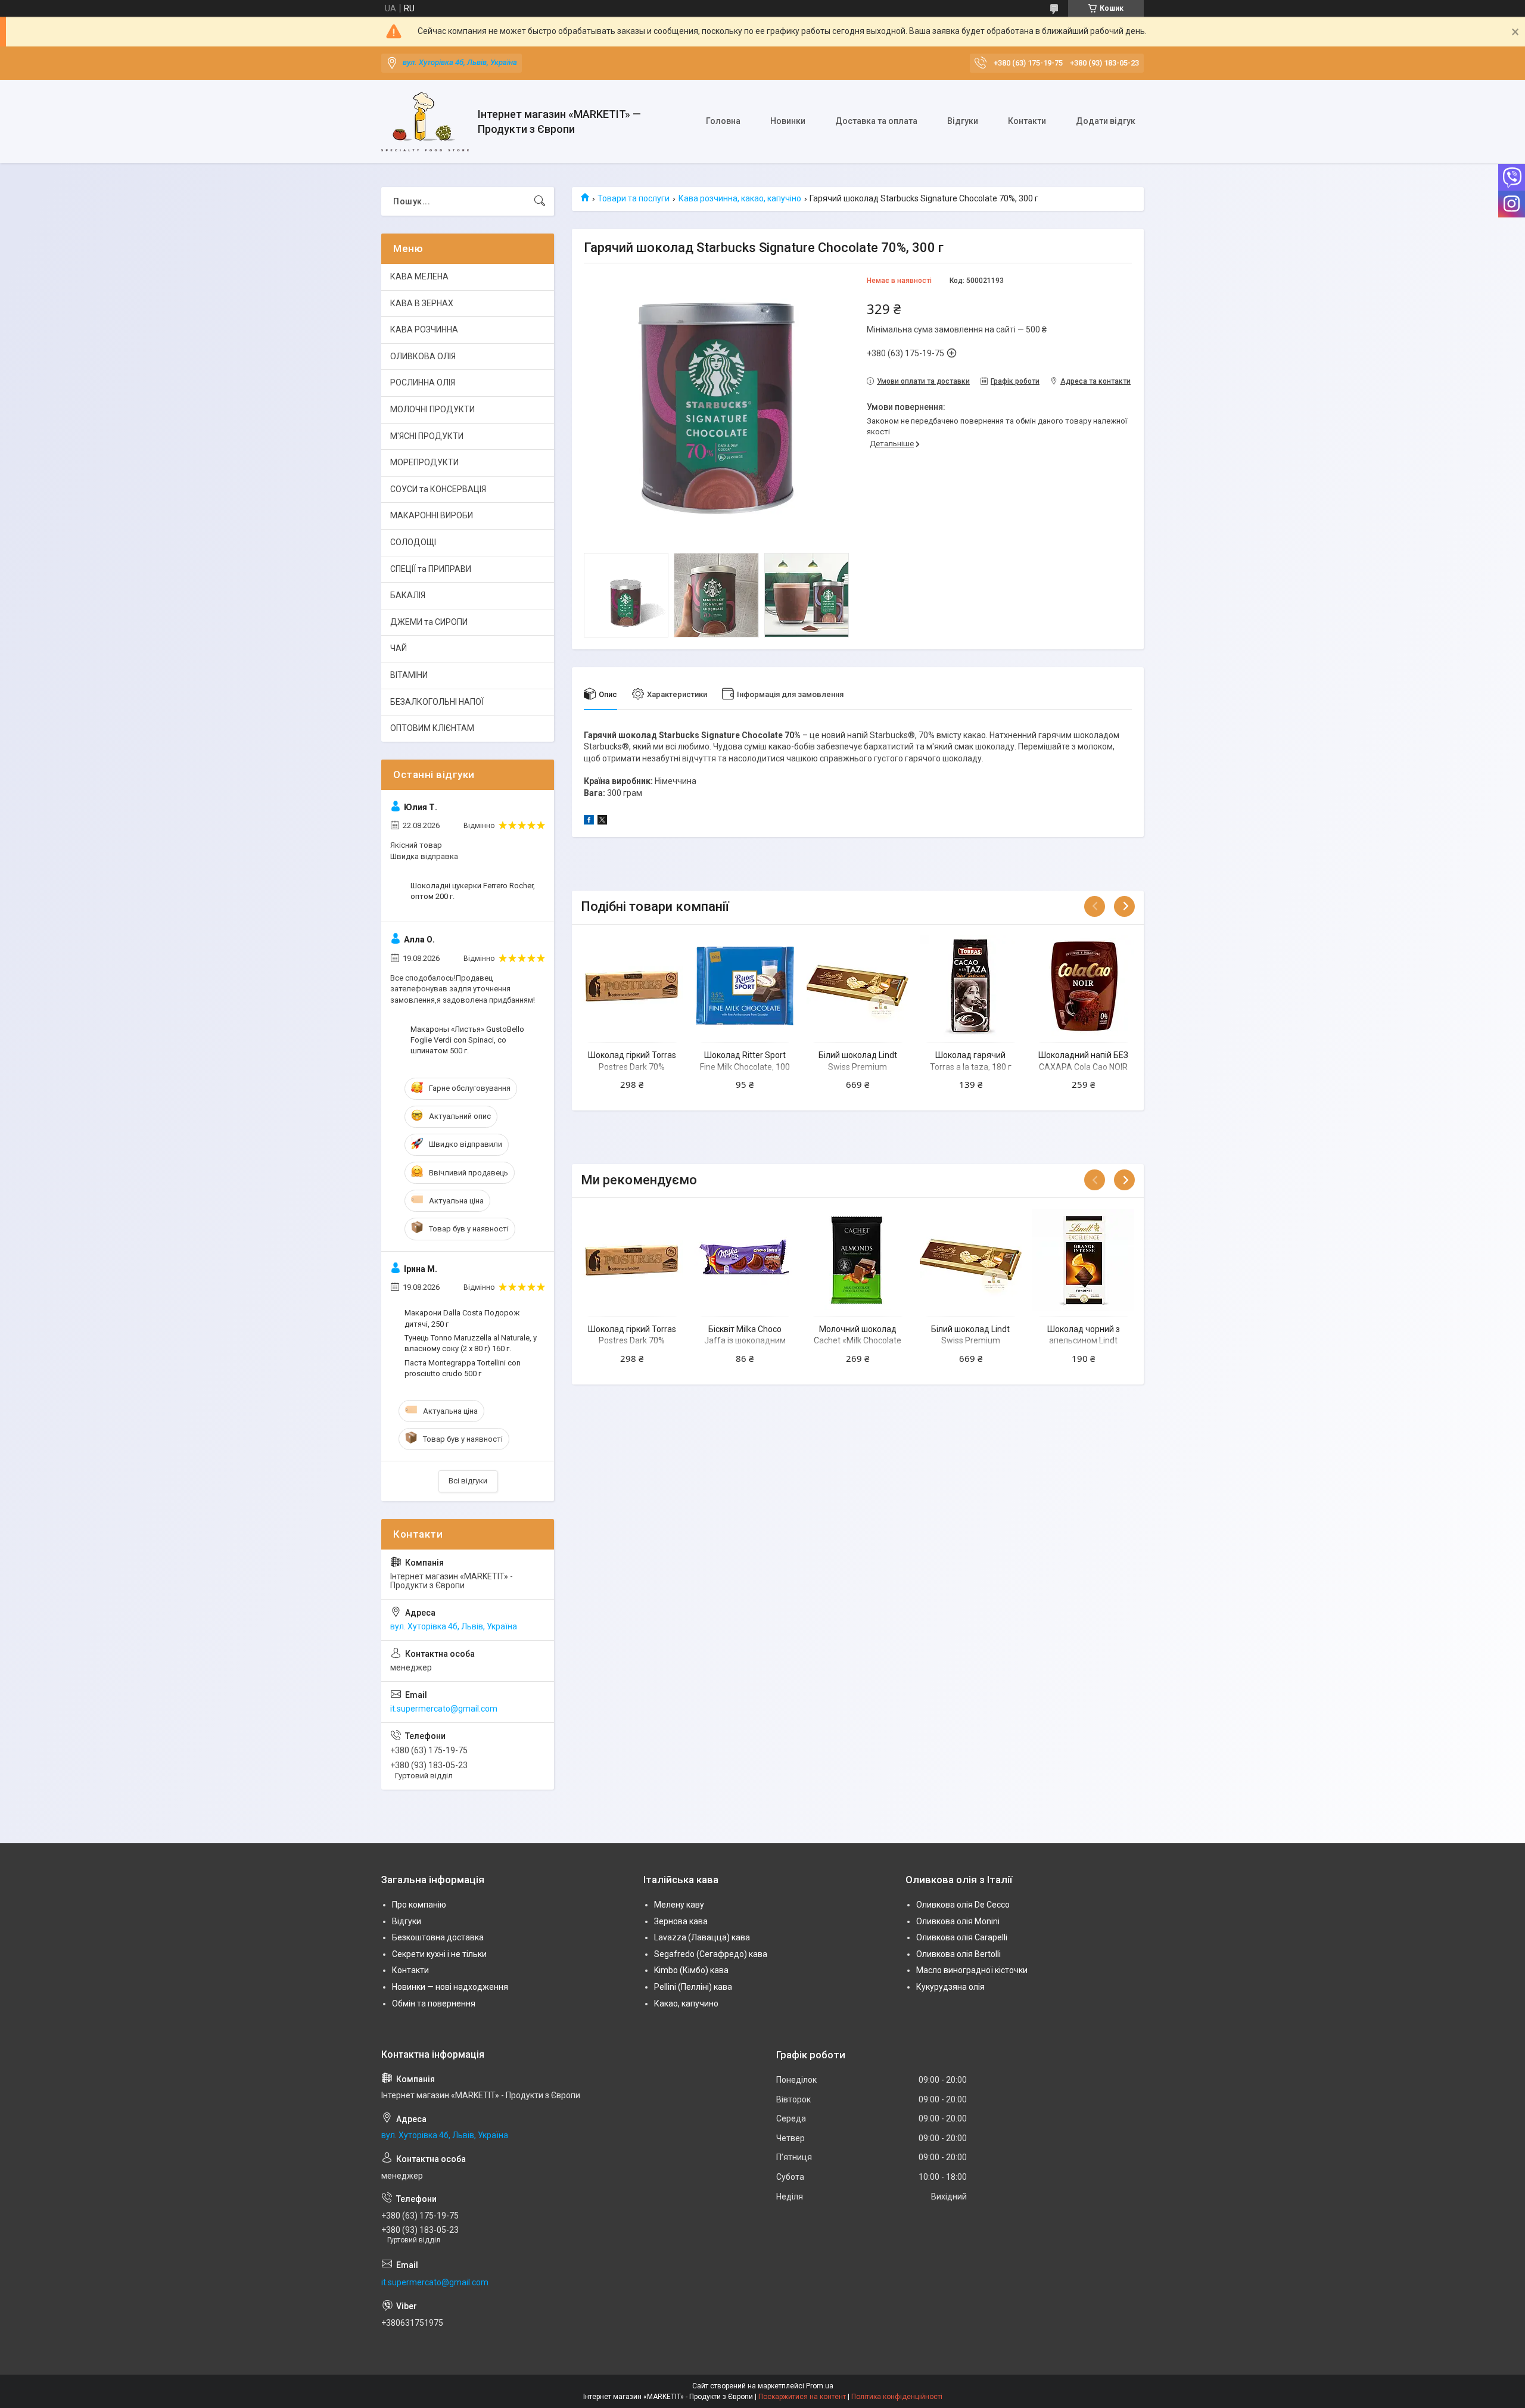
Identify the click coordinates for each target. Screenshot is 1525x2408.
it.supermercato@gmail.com (444, 1709)
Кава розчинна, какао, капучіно (740, 198)
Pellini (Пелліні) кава (693, 1987)
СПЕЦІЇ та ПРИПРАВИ (431, 569)
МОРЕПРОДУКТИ (424, 462)
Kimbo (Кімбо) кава (691, 1970)
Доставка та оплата (876, 121)
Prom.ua (820, 2386)
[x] (602, 822)
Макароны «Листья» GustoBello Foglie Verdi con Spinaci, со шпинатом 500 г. (467, 1040)
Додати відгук (1106, 121)
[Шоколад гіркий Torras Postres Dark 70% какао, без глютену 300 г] (632, 986)
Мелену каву (679, 1905)
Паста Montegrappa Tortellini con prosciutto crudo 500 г (463, 1368)
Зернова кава (681, 1921)
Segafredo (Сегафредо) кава (711, 1954)
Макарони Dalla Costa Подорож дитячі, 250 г (462, 1318)
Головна (723, 121)
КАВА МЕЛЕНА (419, 276)
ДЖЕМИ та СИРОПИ (429, 622)
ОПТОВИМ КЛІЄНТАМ (432, 728)
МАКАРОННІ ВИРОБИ (432, 515)
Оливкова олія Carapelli (962, 1937)
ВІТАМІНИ (409, 675)
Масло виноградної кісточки (972, 1970)
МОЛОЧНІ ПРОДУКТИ (432, 409)
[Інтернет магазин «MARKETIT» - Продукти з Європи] (425, 122)
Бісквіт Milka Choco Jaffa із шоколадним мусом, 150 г (745, 1341)
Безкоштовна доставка (438, 1937)
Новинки (788, 121)
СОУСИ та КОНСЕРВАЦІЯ (438, 489)
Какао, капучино (686, 2003)
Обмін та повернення (434, 2003)
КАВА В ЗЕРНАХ (422, 303)
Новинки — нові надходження (450, 1987)
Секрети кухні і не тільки (439, 1954)
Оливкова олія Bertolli (958, 1954)
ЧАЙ (399, 648)
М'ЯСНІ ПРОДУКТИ (427, 436)
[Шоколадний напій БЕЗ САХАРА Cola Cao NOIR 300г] (1083, 986)
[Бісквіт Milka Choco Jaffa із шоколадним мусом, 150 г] (745, 1259)
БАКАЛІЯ (408, 595)
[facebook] (589, 822)
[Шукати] (540, 201)
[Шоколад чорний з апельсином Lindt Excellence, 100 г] (1083, 1259)
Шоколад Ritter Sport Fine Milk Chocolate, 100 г (745, 1067)
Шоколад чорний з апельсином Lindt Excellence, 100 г (1084, 1341)
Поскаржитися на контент (802, 2397)
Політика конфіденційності (897, 2397)
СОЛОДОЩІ (413, 542)
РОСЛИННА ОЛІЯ (423, 382)
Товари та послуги (634, 198)
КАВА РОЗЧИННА (424, 329)
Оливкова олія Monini (958, 1921)
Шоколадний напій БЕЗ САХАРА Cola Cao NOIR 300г (1083, 1067)
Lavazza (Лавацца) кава (702, 1937)
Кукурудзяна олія (950, 1987)
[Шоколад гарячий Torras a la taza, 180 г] (971, 986)
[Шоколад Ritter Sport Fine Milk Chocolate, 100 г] (745, 986)
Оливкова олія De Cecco (963, 1905)
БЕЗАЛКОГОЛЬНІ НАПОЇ (437, 702)
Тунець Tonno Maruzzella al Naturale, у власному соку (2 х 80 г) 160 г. (471, 1343)
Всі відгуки (468, 1481)
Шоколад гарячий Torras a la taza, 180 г (971, 1061)
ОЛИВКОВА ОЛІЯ (423, 356)
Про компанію (419, 1905)
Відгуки (963, 121)
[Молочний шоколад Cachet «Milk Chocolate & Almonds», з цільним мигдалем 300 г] (858, 1259)
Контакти (1027, 121)
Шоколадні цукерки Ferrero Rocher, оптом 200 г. (473, 891)
